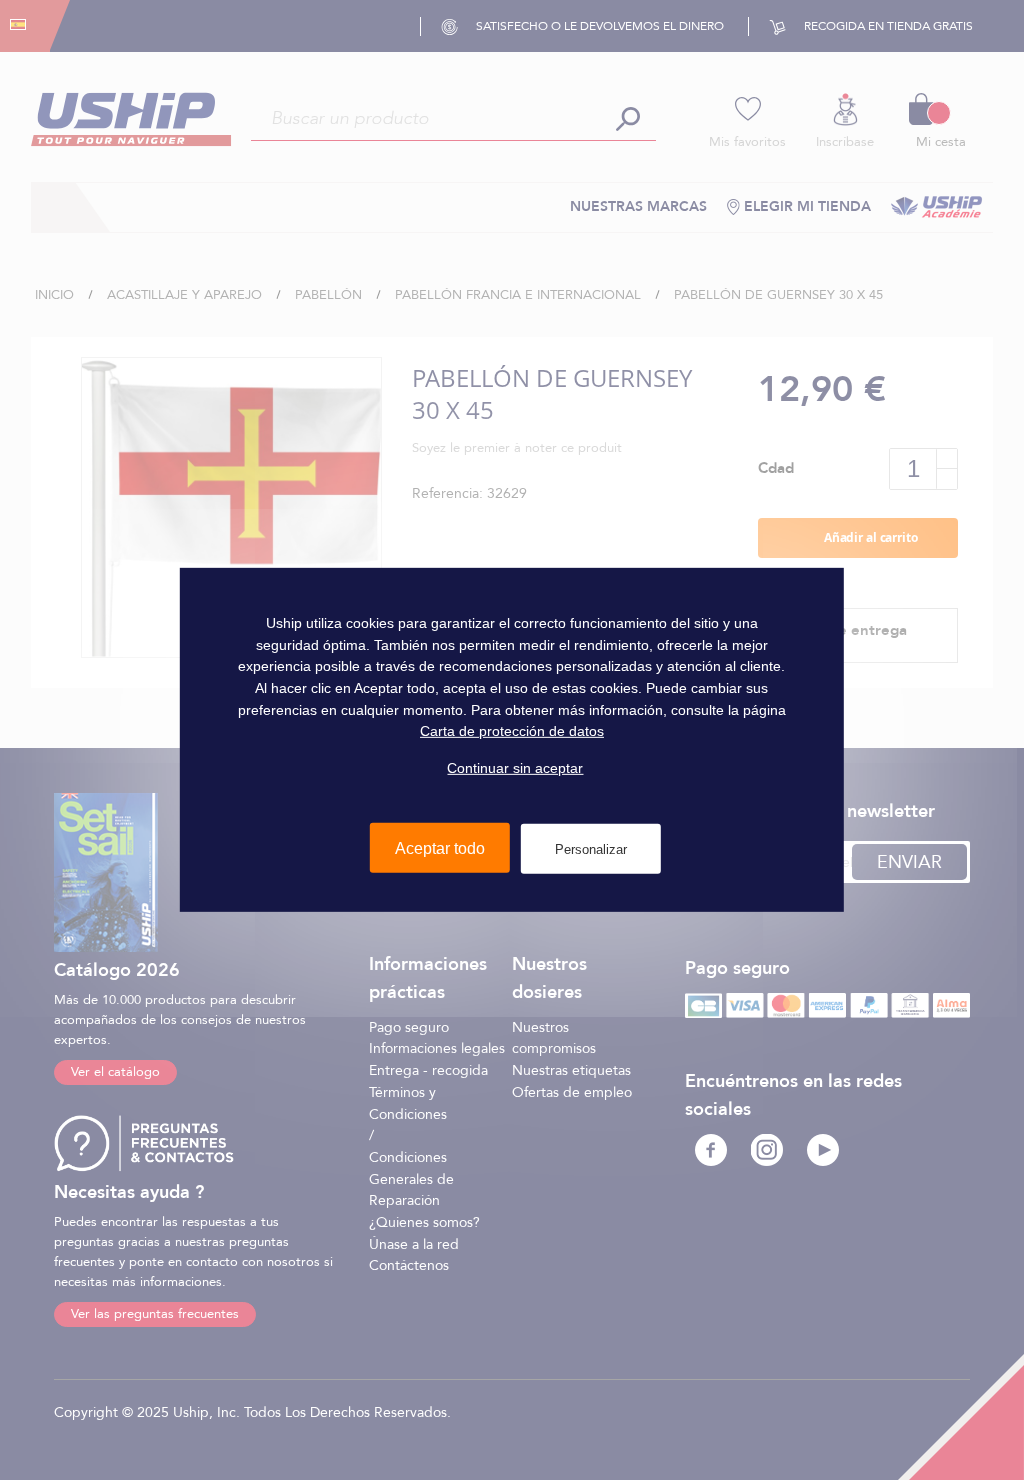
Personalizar (591, 848)
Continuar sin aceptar (515, 768)
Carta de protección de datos (512, 731)
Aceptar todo (440, 847)
